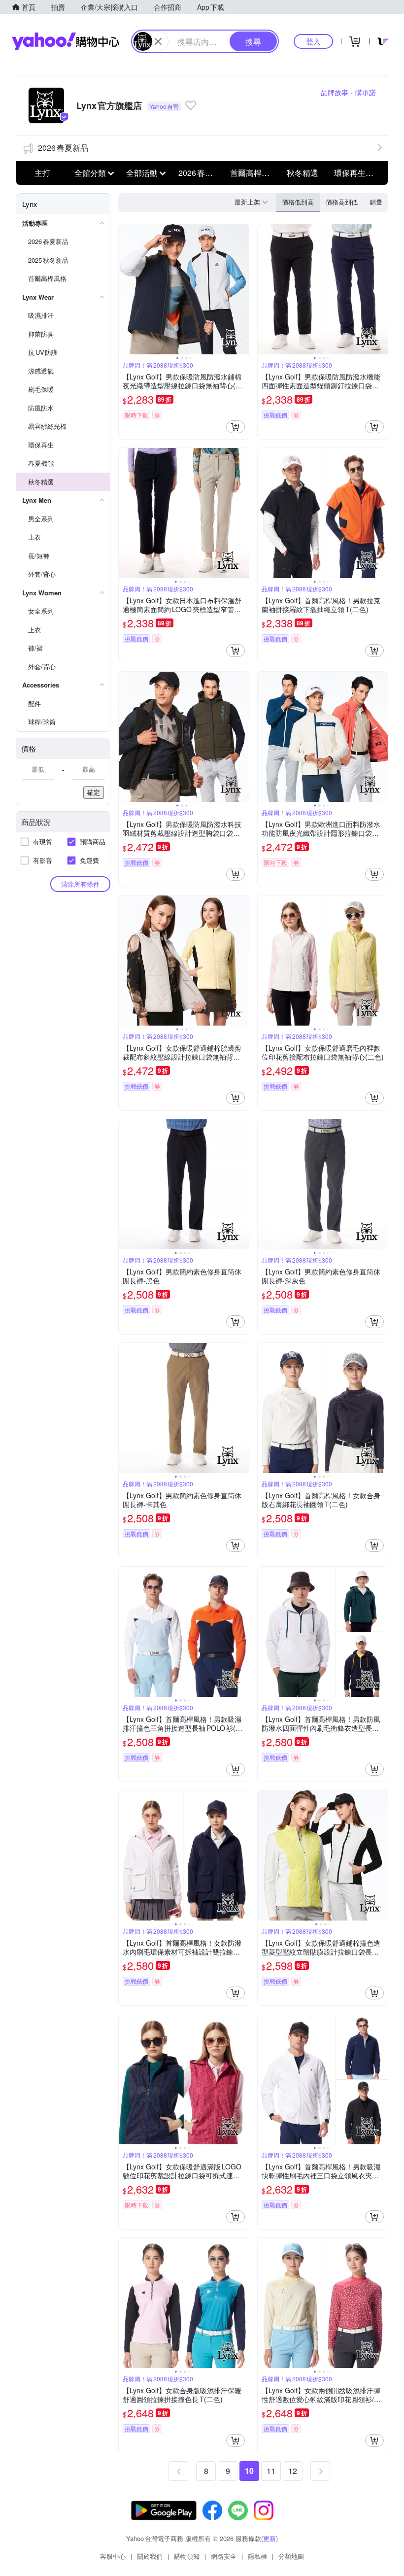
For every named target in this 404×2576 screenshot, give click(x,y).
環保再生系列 (357, 173)
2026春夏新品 (63, 148)
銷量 (376, 202)
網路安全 (224, 2556)
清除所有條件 (80, 884)
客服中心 (113, 2556)
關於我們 (150, 2556)
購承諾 (366, 92)
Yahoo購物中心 (66, 41)
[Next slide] (242, 289)
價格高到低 (342, 202)
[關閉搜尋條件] (158, 41)
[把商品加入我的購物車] (236, 427)
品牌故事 (335, 92)
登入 (313, 41)
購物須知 (187, 2556)
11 (271, 2471)
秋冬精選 (303, 173)
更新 (269, 2538)
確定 (94, 792)
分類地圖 (291, 2556)
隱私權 (257, 2556)
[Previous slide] (125, 289)
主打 (42, 173)
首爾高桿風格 (253, 173)
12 (293, 2471)
